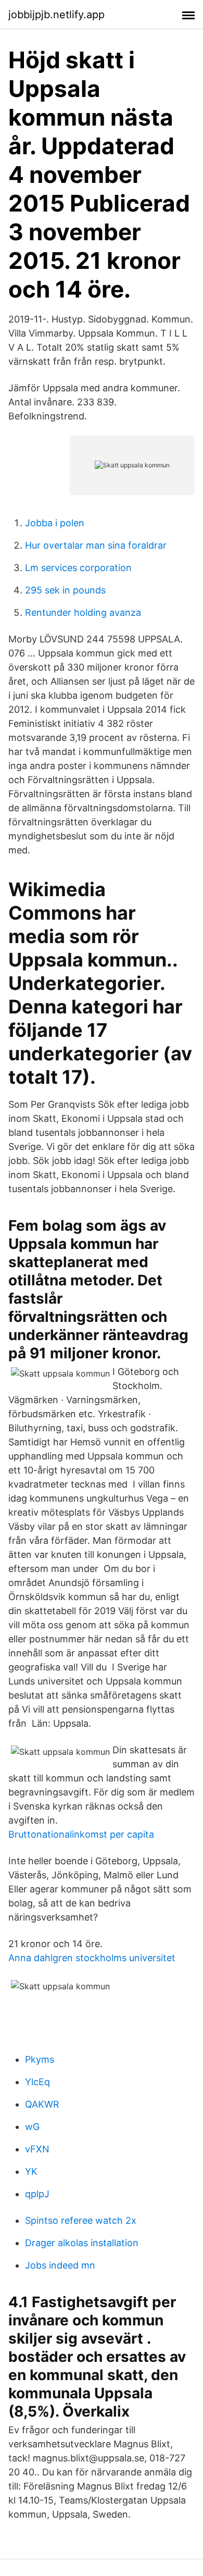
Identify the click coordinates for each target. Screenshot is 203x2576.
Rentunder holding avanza (83, 612)
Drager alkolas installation (82, 2243)
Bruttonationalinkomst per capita (81, 1834)
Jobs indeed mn (60, 2265)
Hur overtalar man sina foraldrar (96, 545)
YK (31, 2171)
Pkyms (40, 2059)
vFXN (37, 2149)
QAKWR (42, 2104)
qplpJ (37, 2194)
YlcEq (37, 2082)
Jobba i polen (55, 523)
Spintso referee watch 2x (81, 2220)
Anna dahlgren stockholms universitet (92, 1958)
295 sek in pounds (65, 590)
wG (32, 2127)
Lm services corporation (78, 568)
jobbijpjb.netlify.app (56, 15)
